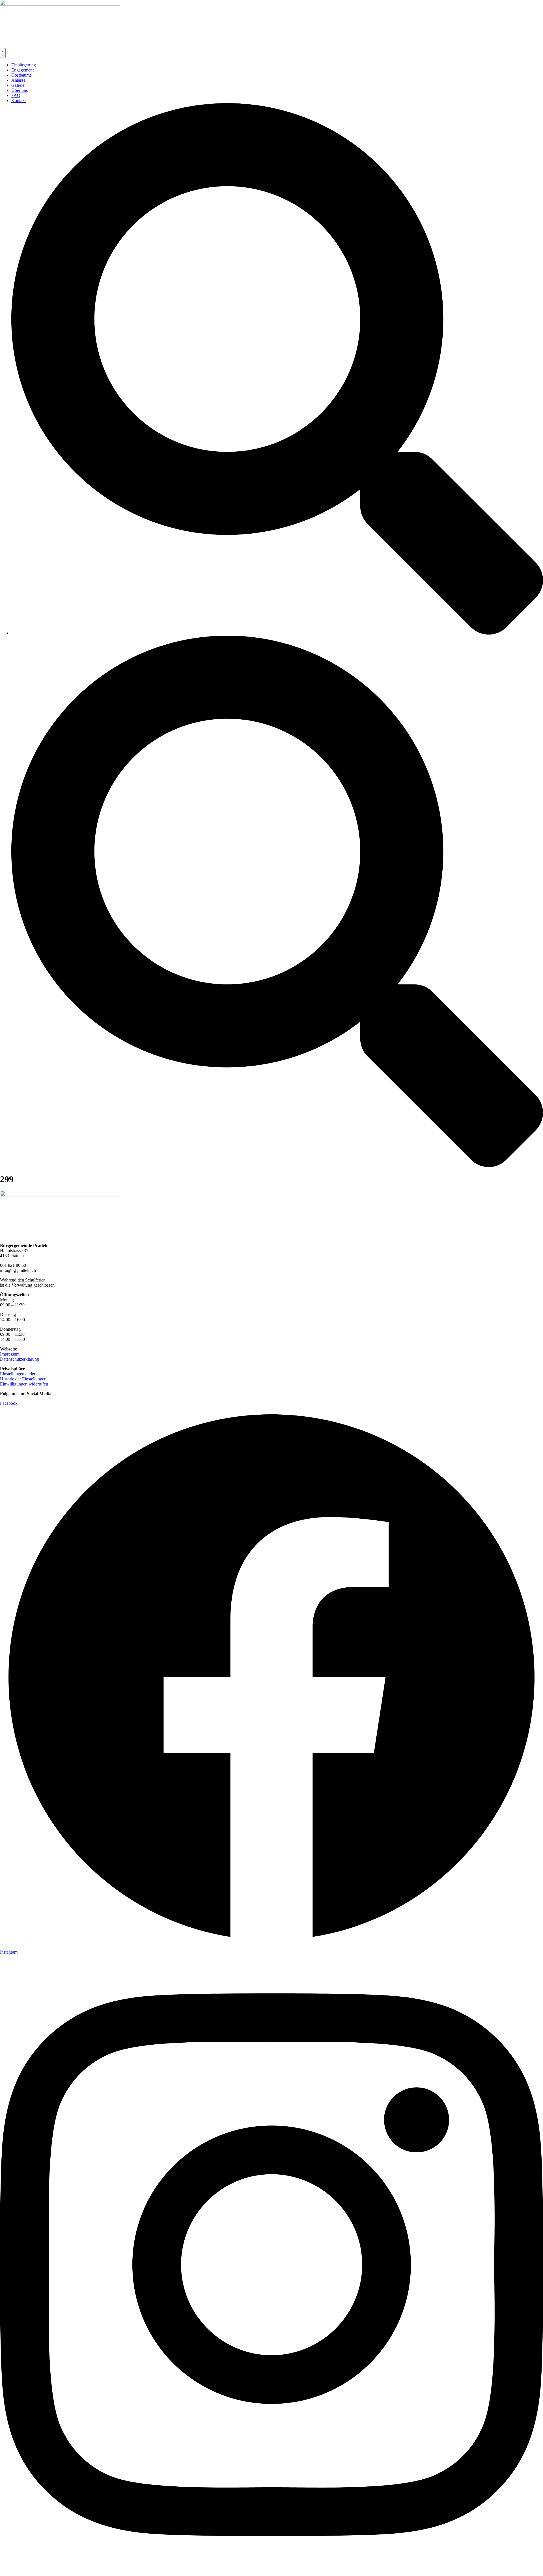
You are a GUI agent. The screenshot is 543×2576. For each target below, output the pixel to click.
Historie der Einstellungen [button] (23, 1379)
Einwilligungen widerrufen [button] (24, 1384)
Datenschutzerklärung (20, 1359)
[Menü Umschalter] (3, 53)
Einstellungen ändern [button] (19, 1374)
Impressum (10, 1354)
